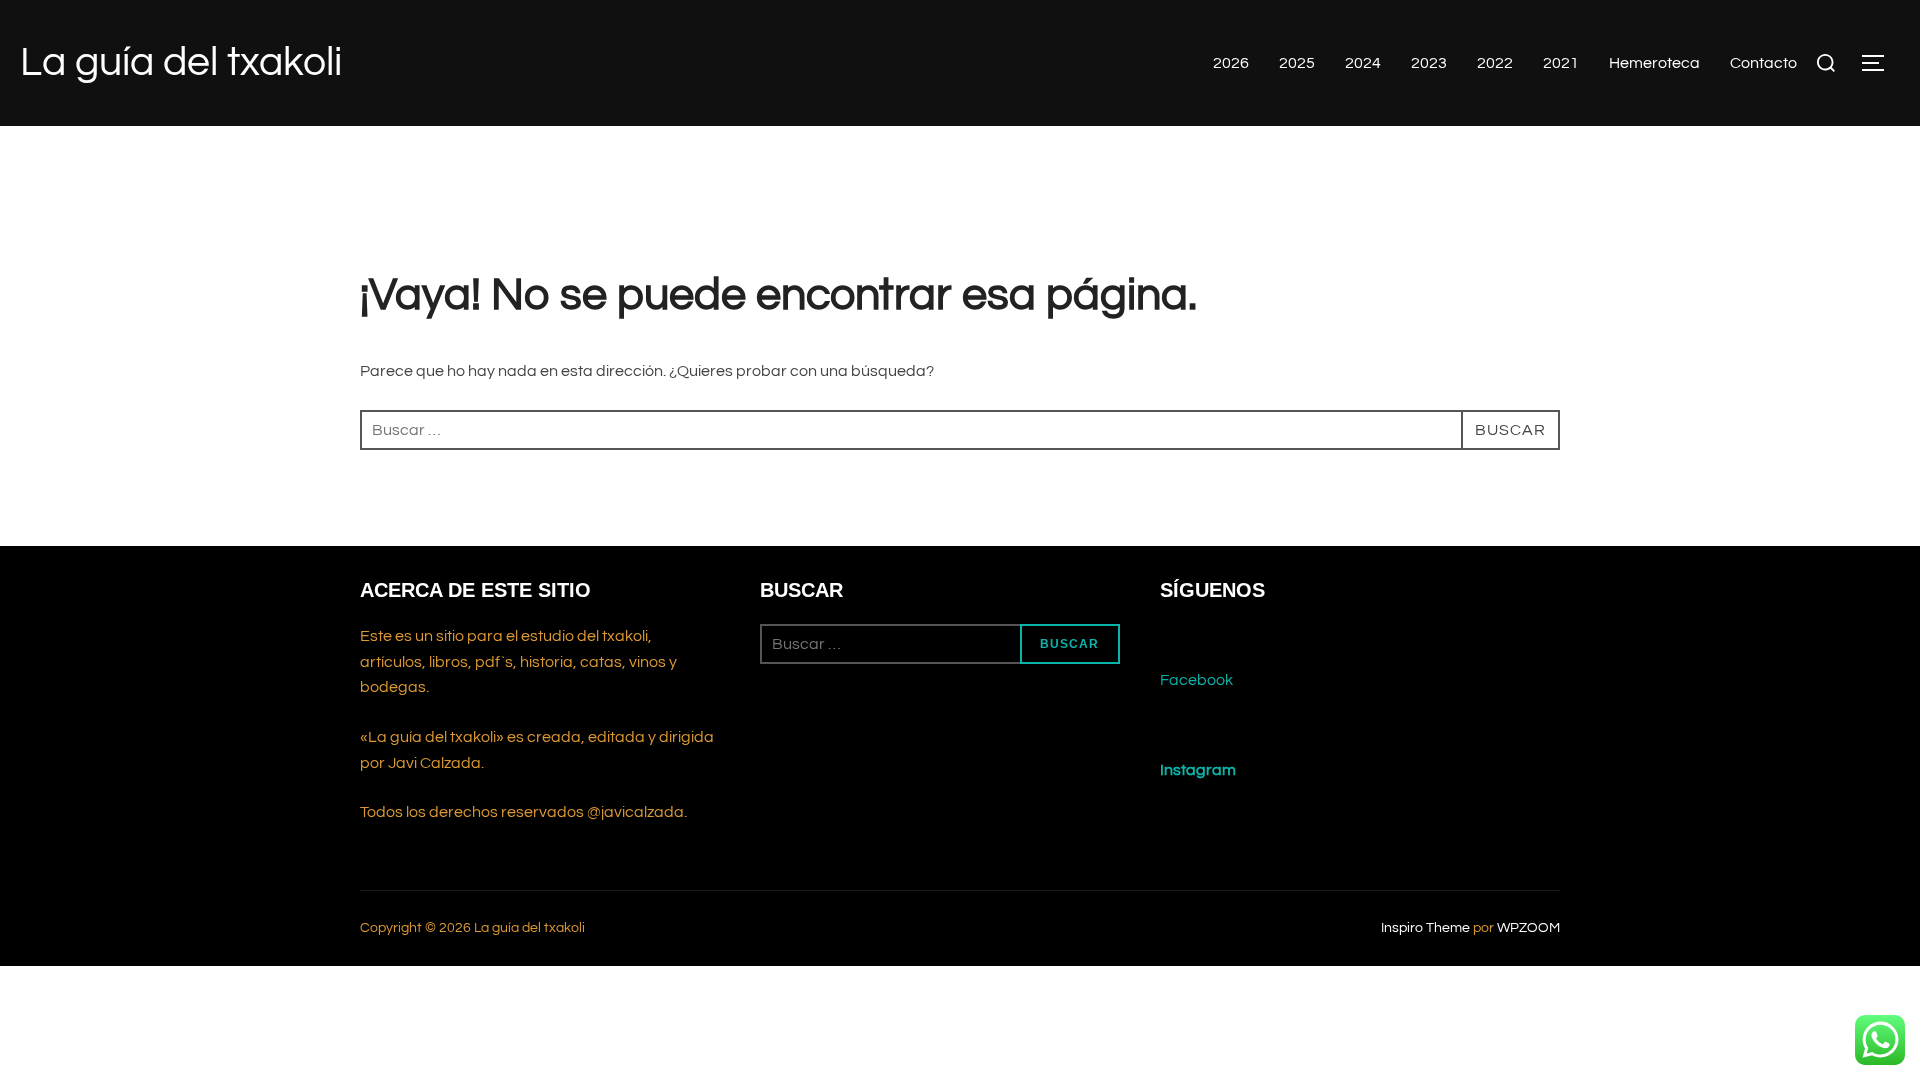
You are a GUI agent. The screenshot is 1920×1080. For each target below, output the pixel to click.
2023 (1429, 63)
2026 (1231, 63)
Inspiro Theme (1425, 928)
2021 (1561, 63)
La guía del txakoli (181, 62)
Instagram (1198, 770)
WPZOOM (1528, 928)
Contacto (1763, 63)
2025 (1297, 63)
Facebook (1196, 680)
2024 (1363, 63)
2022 (1495, 63)
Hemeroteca (1654, 63)
